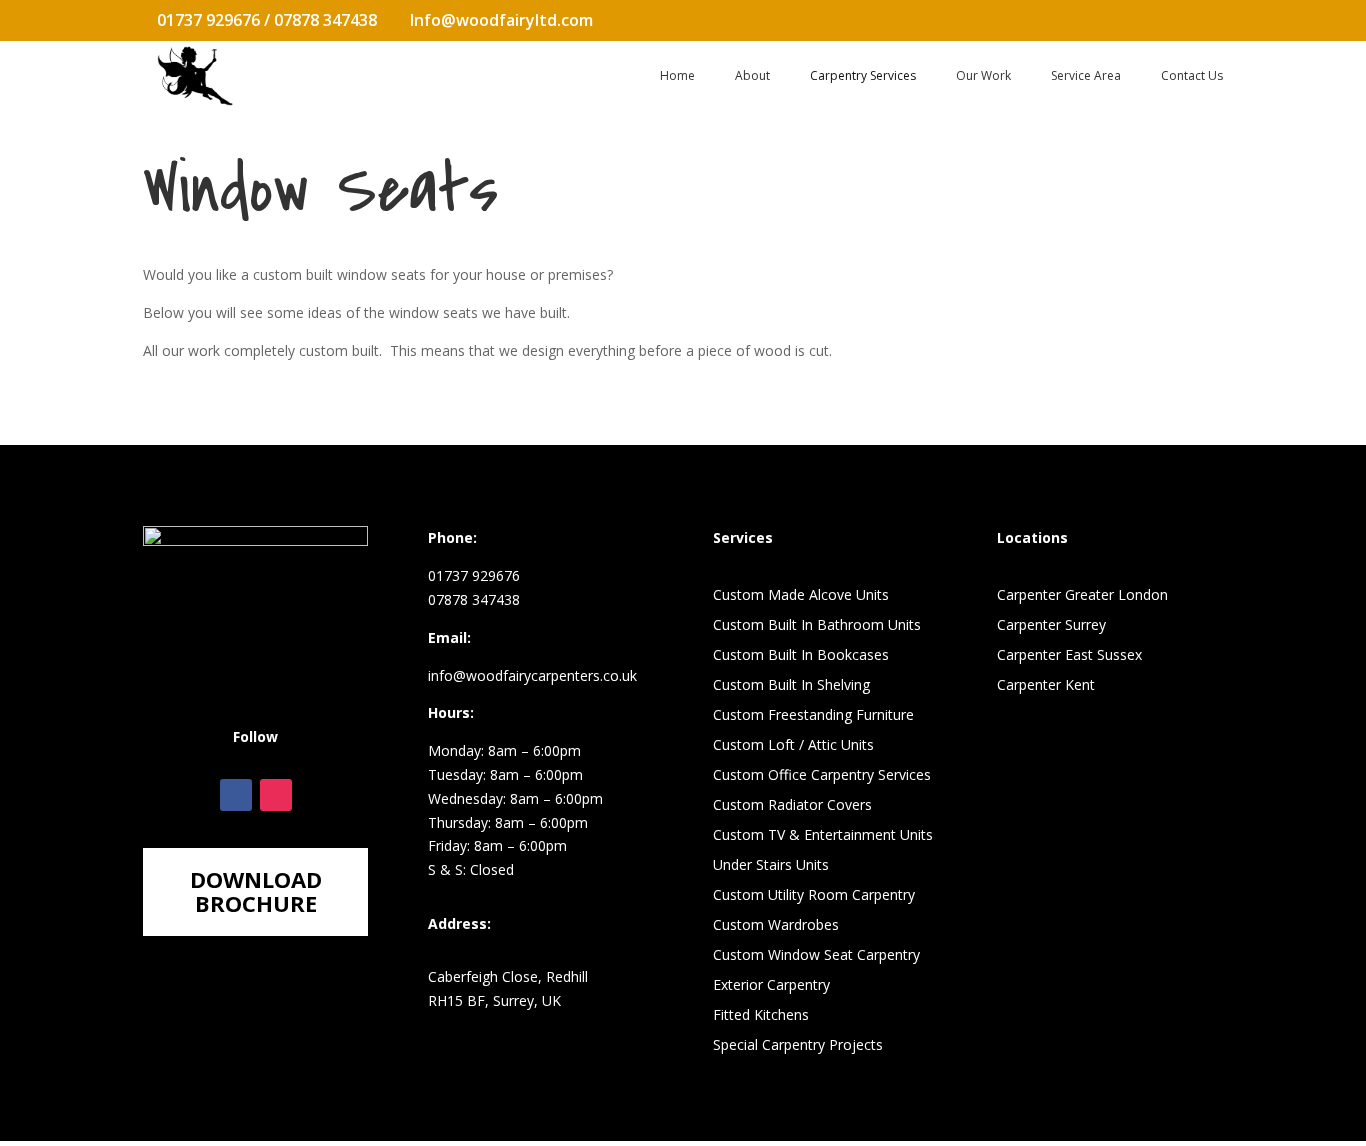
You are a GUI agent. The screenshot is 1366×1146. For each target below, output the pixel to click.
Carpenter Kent (1046, 686)
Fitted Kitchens (761, 1016)
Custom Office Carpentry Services (822, 776)
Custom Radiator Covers (792, 806)
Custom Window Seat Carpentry (816, 956)
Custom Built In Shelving (791, 686)
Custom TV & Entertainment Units (823, 836)
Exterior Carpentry (771, 986)
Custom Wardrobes (776, 926)
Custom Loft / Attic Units (793, 746)
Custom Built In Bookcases (801, 656)
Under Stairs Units (771, 866)
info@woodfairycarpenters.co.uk (532, 675)
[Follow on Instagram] (276, 795)
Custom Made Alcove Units (801, 596)
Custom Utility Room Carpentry (814, 896)
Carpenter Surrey (1051, 626)
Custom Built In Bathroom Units (817, 626)
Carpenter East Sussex (1069, 656)
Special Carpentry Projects (798, 1046)
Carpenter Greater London (1082, 596)
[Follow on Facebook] (236, 795)
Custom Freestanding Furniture (813, 716)
